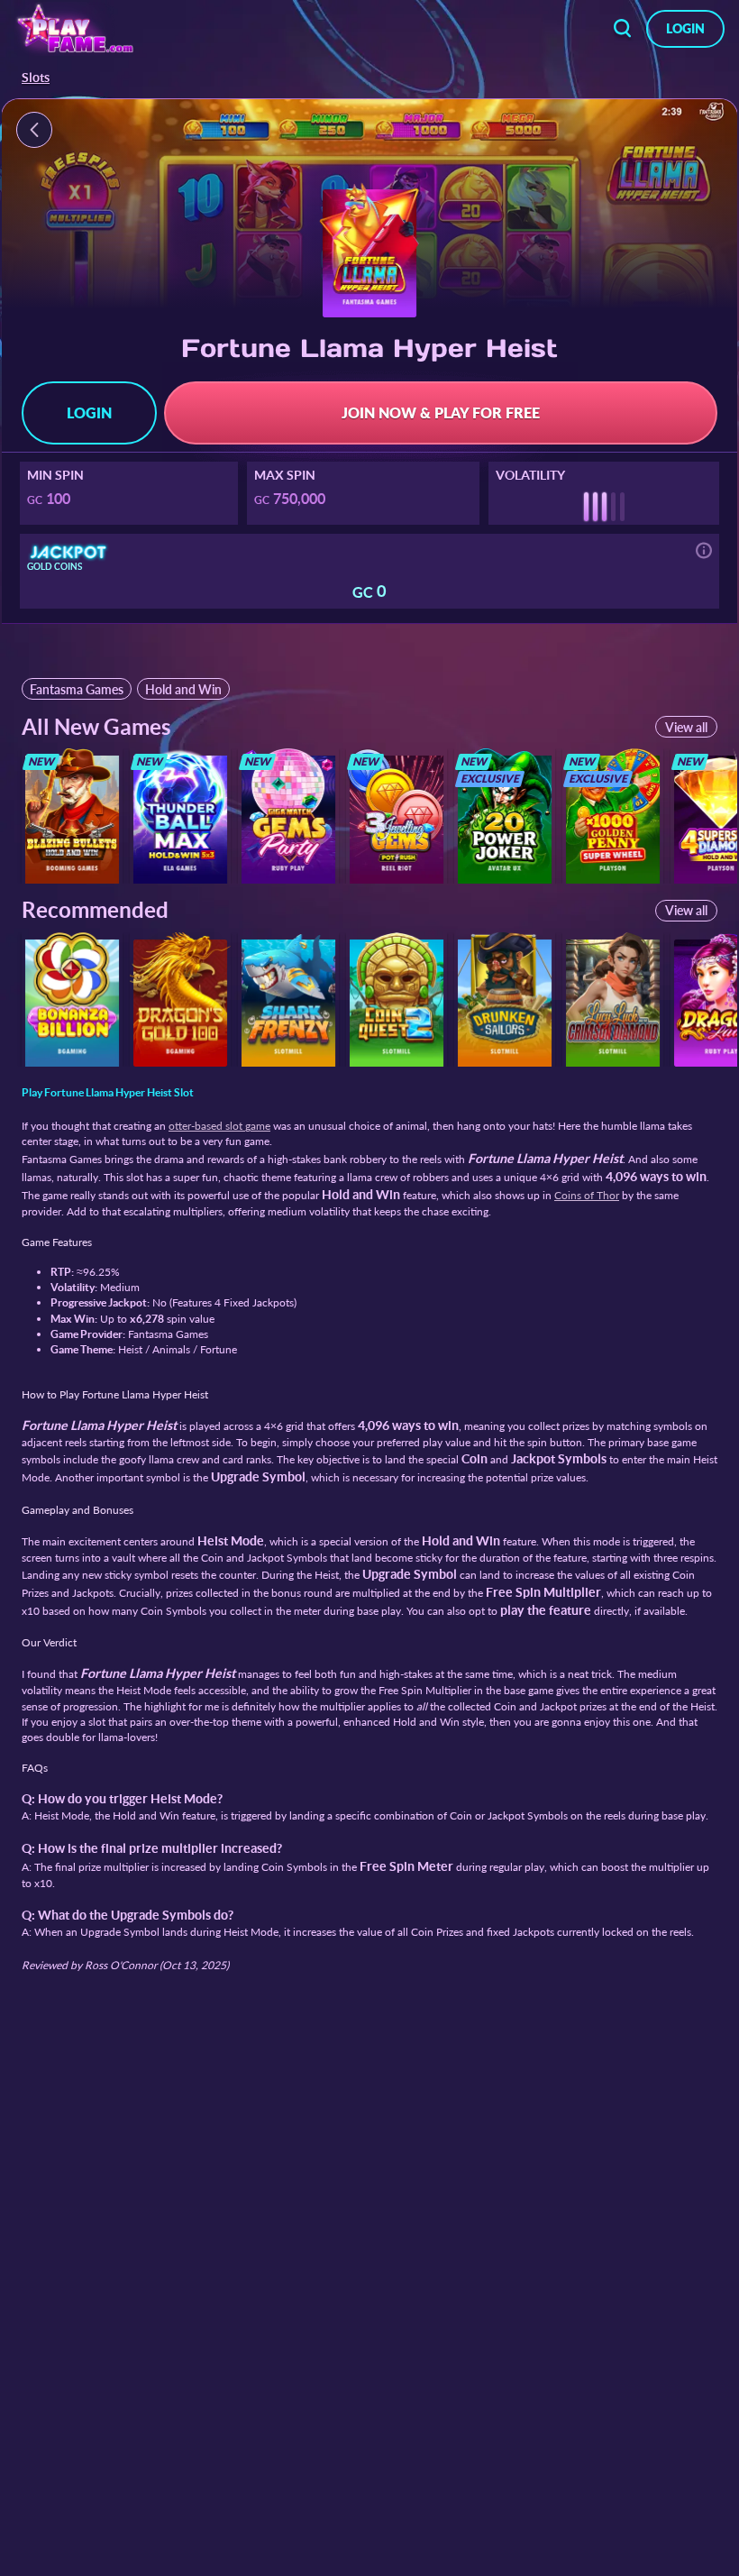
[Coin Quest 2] (397, 999)
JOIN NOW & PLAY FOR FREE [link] (441, 413)
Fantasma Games (77, 689)
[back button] (623, 29)
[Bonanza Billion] (72, 999)
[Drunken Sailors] (505, 999)
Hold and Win (183, 689)
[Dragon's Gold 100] (180, 999)
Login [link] (685, 28)
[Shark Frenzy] (288, 999)
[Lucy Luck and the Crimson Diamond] (613, 999)
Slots (36, 78)
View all (686, 727)
